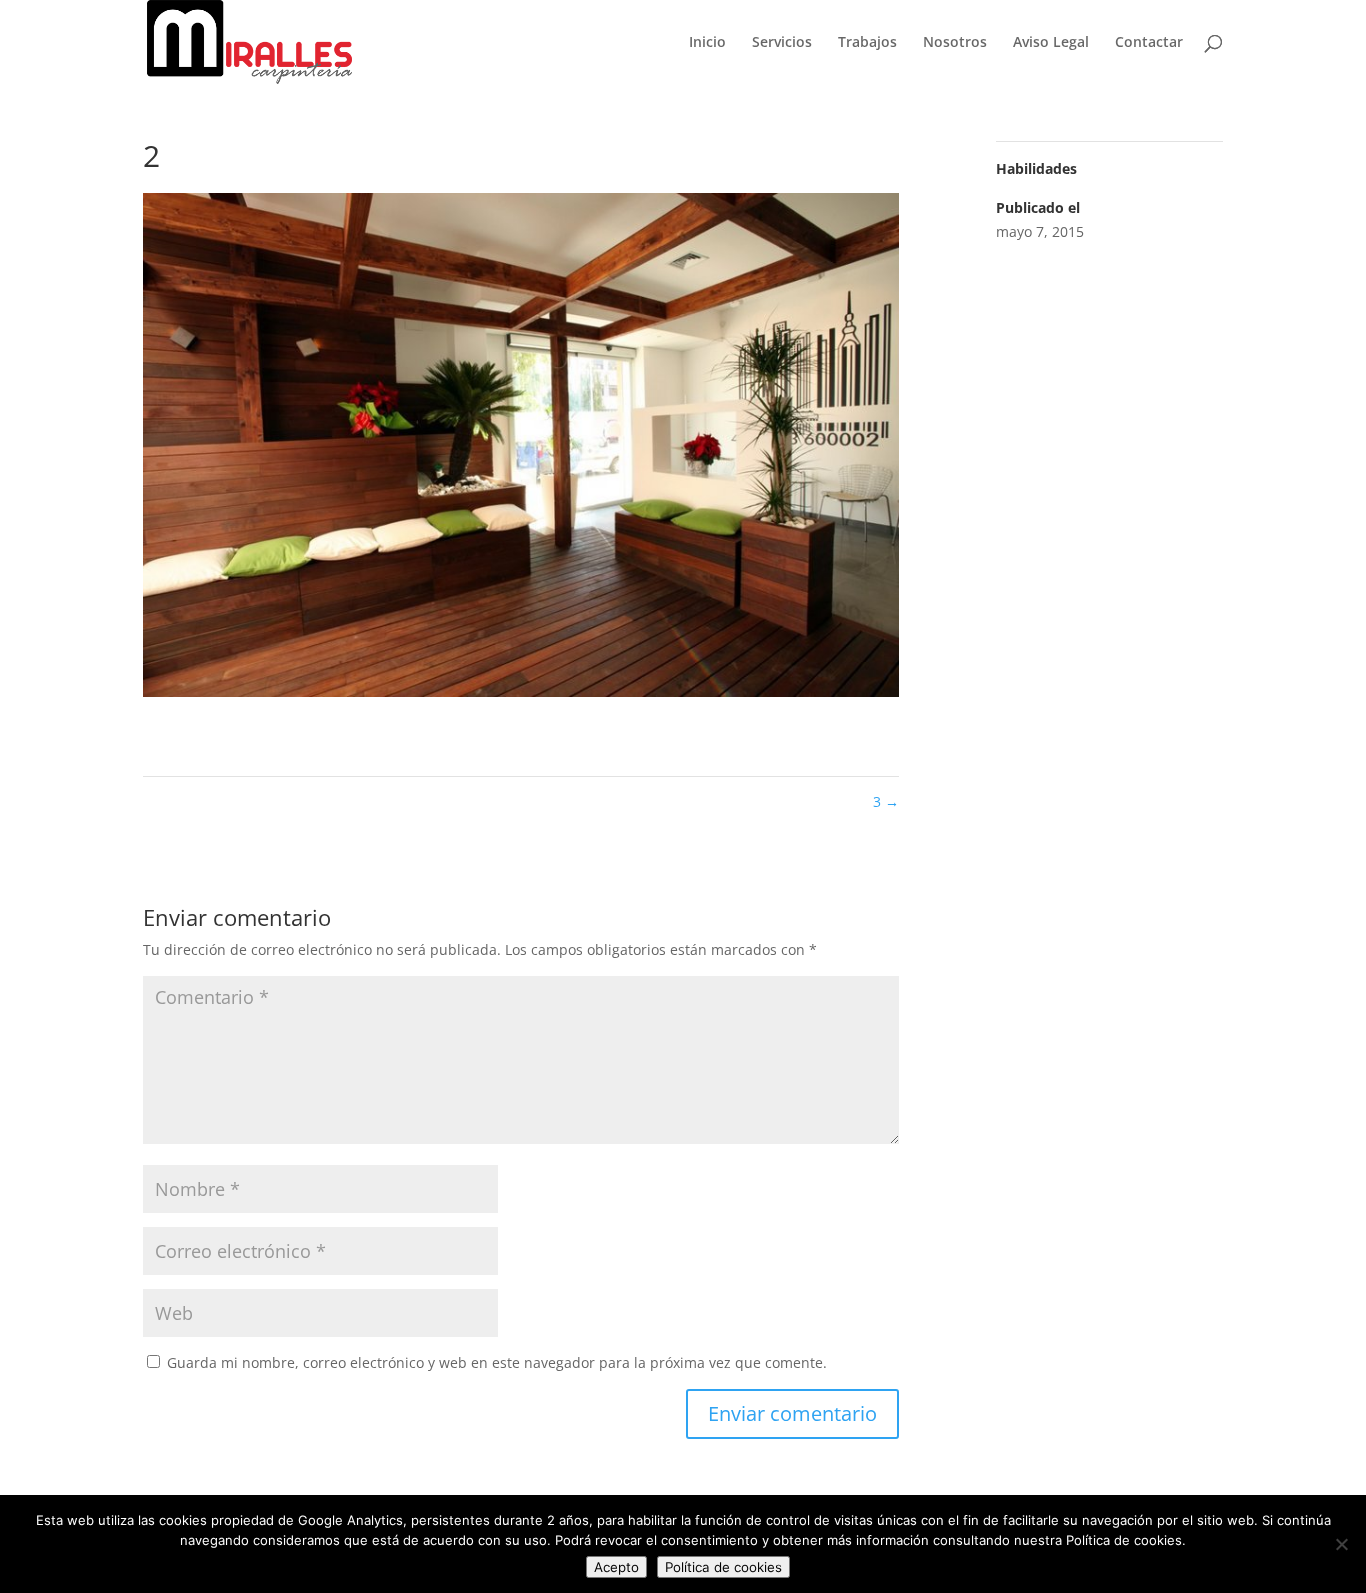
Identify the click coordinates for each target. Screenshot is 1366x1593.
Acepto (616, 1567)
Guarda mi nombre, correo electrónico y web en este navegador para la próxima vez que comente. (497, 1362)
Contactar (1149, 43)
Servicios (782, 43)
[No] (1341, 1544)
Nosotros (955, 43)
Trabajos (867, 43)
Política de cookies (723, 1567)
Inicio (707, 43)
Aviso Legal (1051, 43)
